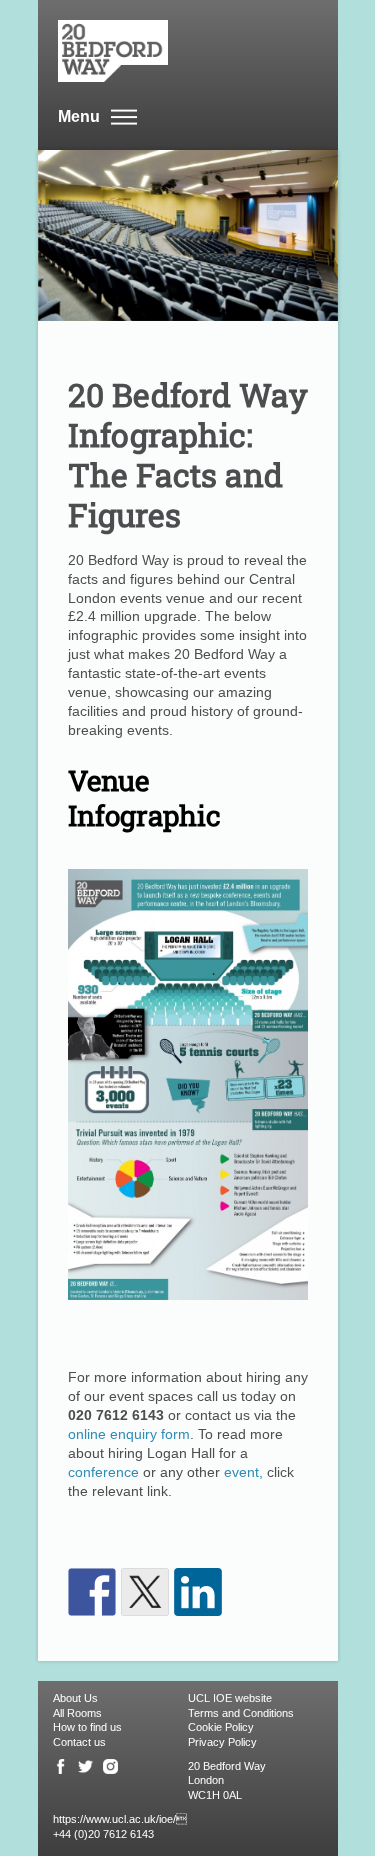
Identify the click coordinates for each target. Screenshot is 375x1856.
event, (243, 1472)
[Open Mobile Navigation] (124, 118)
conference (105, 1472)
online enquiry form (129, 1434)
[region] (187, 1698)
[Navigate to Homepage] (178, 51)
